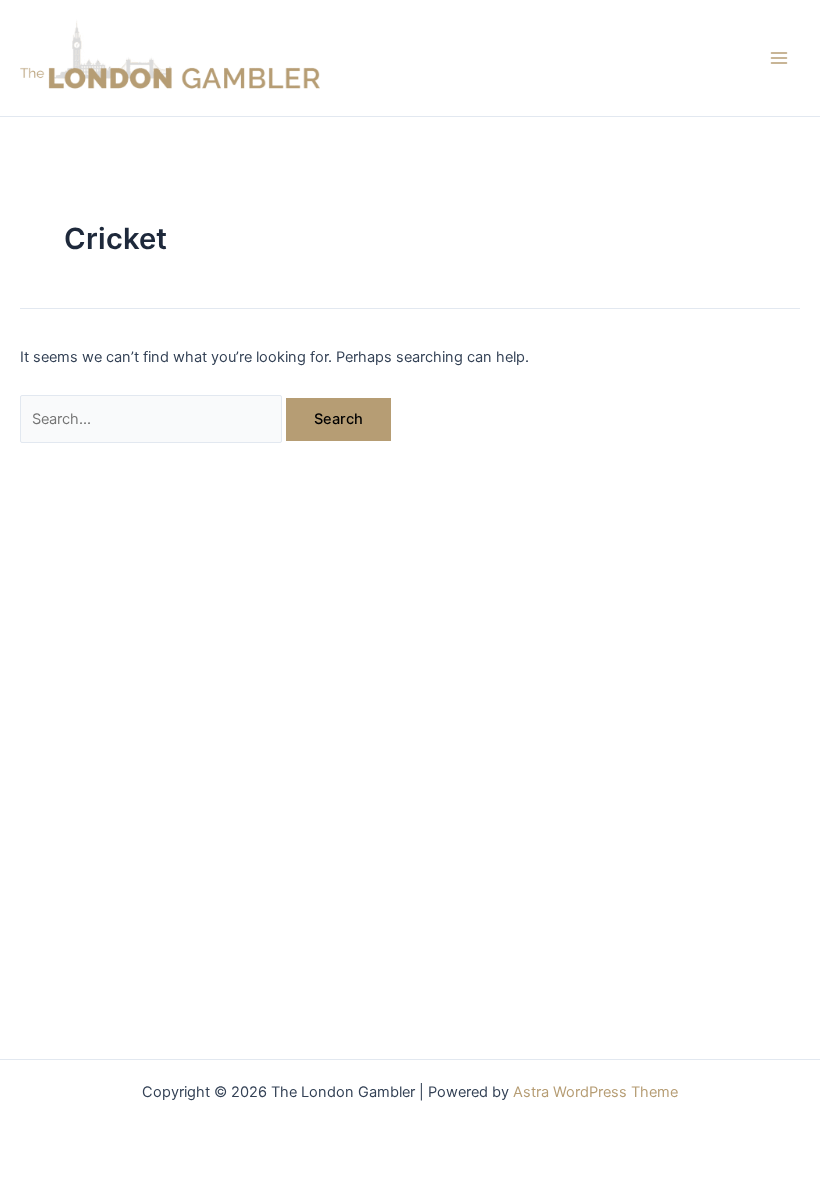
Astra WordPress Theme (595, 1092)
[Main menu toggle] (779, 58)
